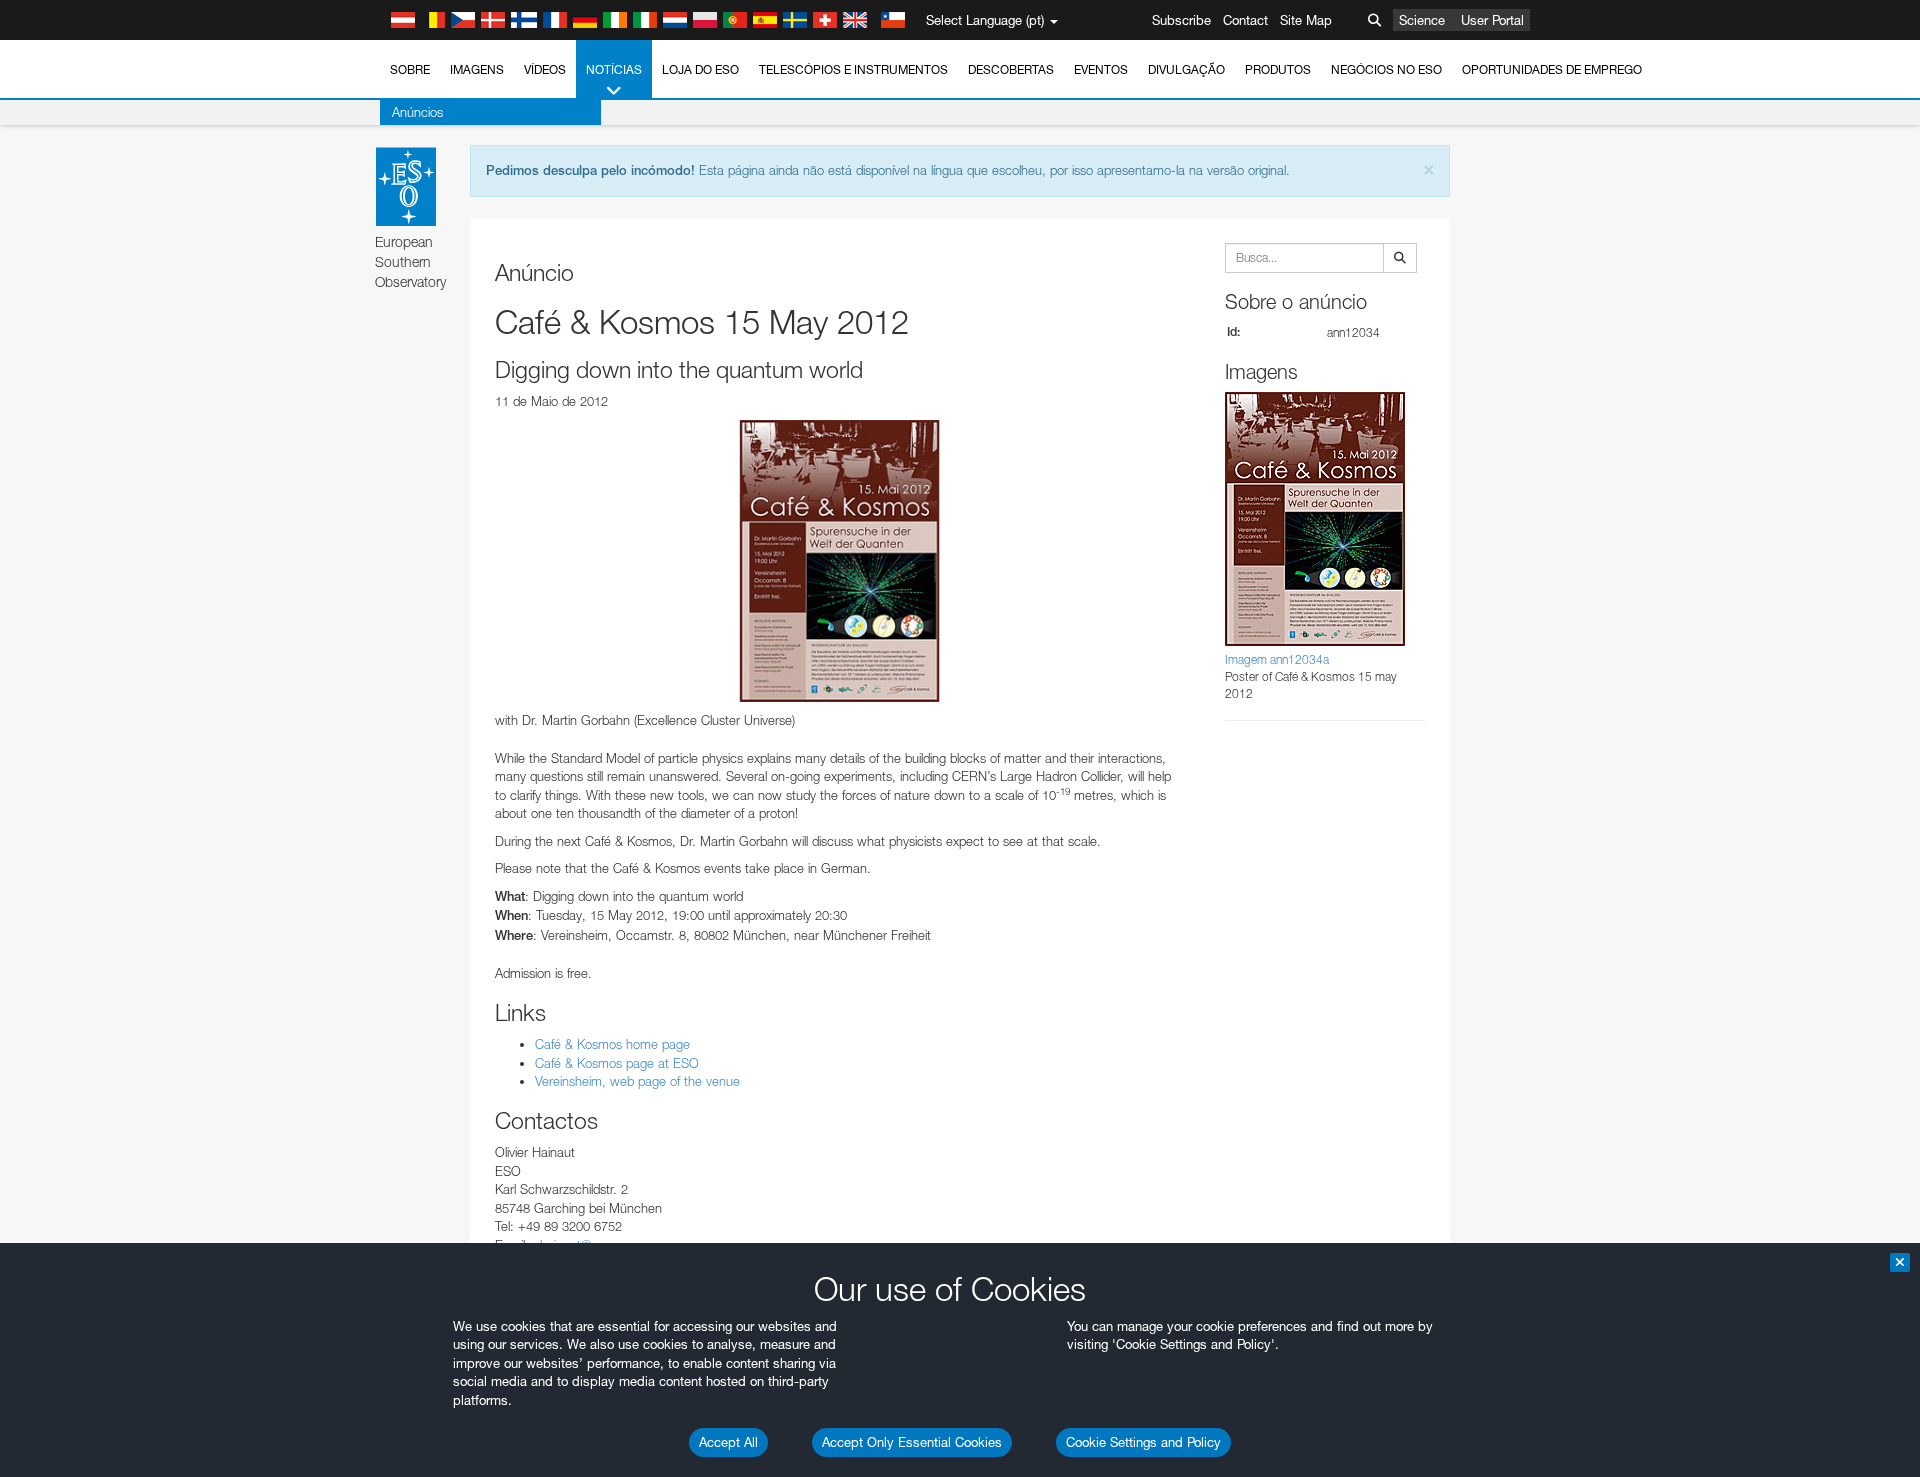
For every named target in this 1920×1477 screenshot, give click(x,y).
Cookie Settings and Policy (1143, 1442)
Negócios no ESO (1386, 69)
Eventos (1101, 69)
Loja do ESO (700, 69)
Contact (1245, 20)
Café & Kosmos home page (612, 1044)
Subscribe (1181, 20)
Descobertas (1011, 69)
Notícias (614, 69)
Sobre (410, 69)
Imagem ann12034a (1277, 659)
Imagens (477, 69)
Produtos (1278, 69)
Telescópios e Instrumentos (853, 69)
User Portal (1492, 20)
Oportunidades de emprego (1552, 69)
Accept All (728, 1442)
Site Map (1306, 20)
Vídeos (545, 69)
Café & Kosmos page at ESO (617, 1063)
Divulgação (1186, 69)
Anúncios (417, 112)
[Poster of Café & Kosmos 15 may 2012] (840, 561)
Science (1422, 20)
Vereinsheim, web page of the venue (637, 1081)
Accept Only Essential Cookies (912, 1442)
